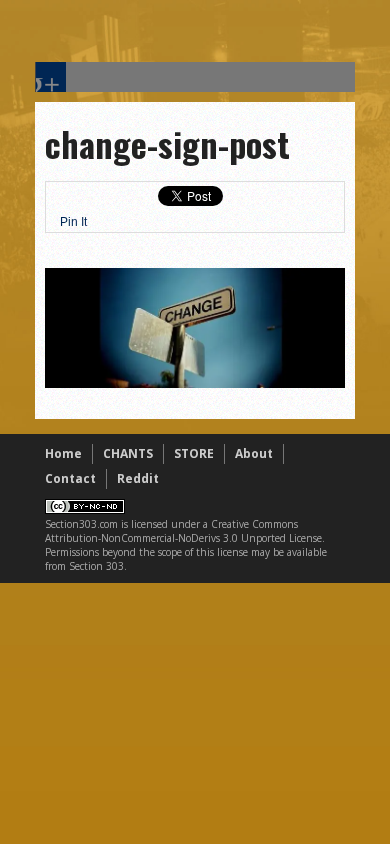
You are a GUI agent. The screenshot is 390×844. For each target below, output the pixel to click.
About (254, 453)
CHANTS (128, 453)
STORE (194, 453)
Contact (70, 478)
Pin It (73, 222)
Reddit (138, 478)
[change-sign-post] (195, 383)
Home (63, 453)
